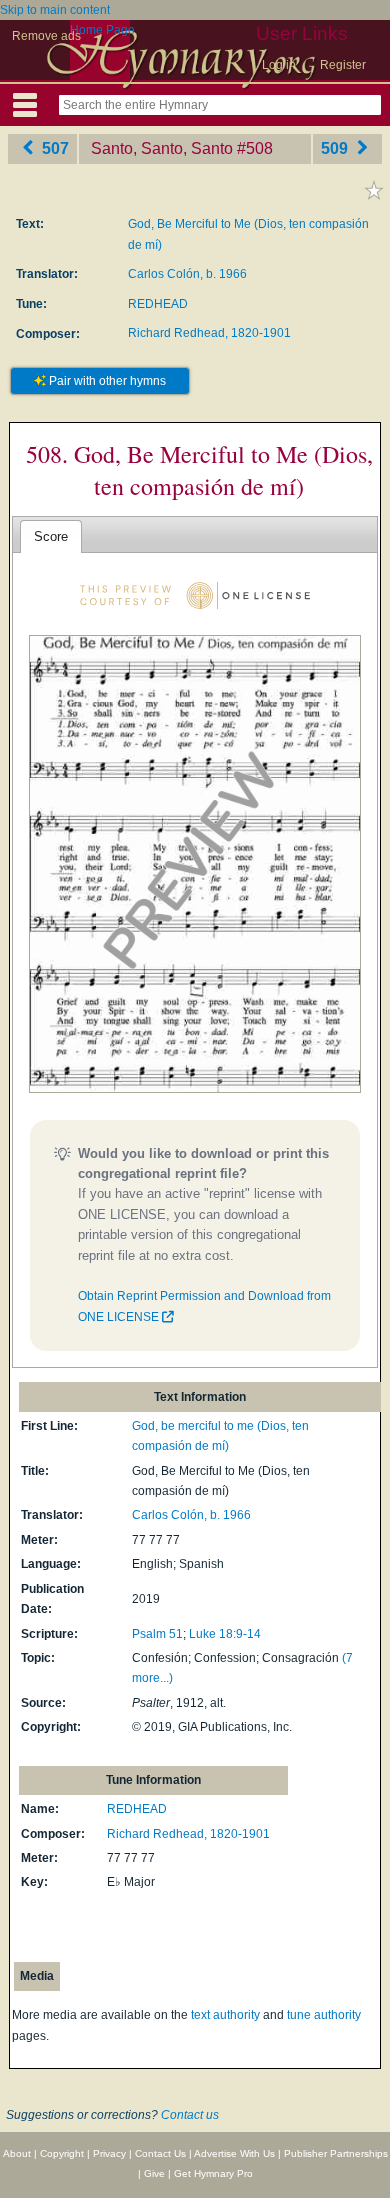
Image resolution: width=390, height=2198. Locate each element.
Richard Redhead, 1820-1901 (209, 333)
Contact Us (160, 2153)
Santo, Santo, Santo (162, 148)
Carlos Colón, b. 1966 (187, 274)
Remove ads (46, 36)
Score (51, 536)
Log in (279, 65)
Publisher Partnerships (336, 2153)
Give (154, 2173)
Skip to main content (55, 10)
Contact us (190, 2115)
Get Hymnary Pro (213, 2173)
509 (336, 148)
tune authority (324, 2015)
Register (343, 65)
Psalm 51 (157, 1634)
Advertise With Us (234, 2153)
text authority (225, 2015)
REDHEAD (158, 304)
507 (53, 148)
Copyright (62, 2153)
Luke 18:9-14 (225, 1634)
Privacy (109, 2153)
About (17, 2153)
